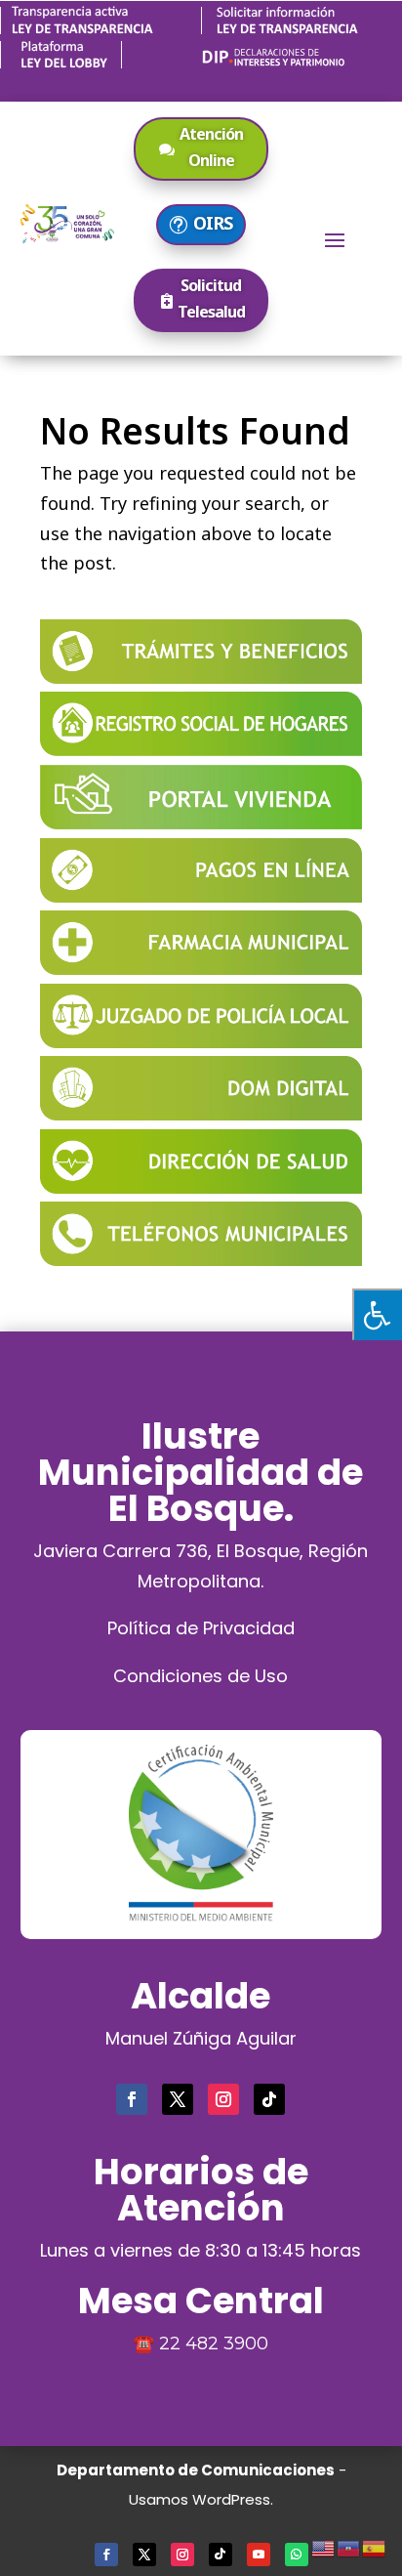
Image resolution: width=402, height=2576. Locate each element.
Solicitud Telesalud (211, 298)
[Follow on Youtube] (259, 2555)
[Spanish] (375, 2546)
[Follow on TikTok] (269, 2099)
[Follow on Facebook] (132, 2099)
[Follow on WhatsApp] (297, 2555)
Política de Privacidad (201, 1628)
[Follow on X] (178, 2099)
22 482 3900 (214, 2344)
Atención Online (211, 147)
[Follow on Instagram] (223, 2099)
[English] (324, 2546)
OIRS (213, 223)
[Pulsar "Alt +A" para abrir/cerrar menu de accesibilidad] (377, 1314)
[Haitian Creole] (349, 2546)
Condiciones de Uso (201, 1676)
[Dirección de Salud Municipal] (201, 1187)
